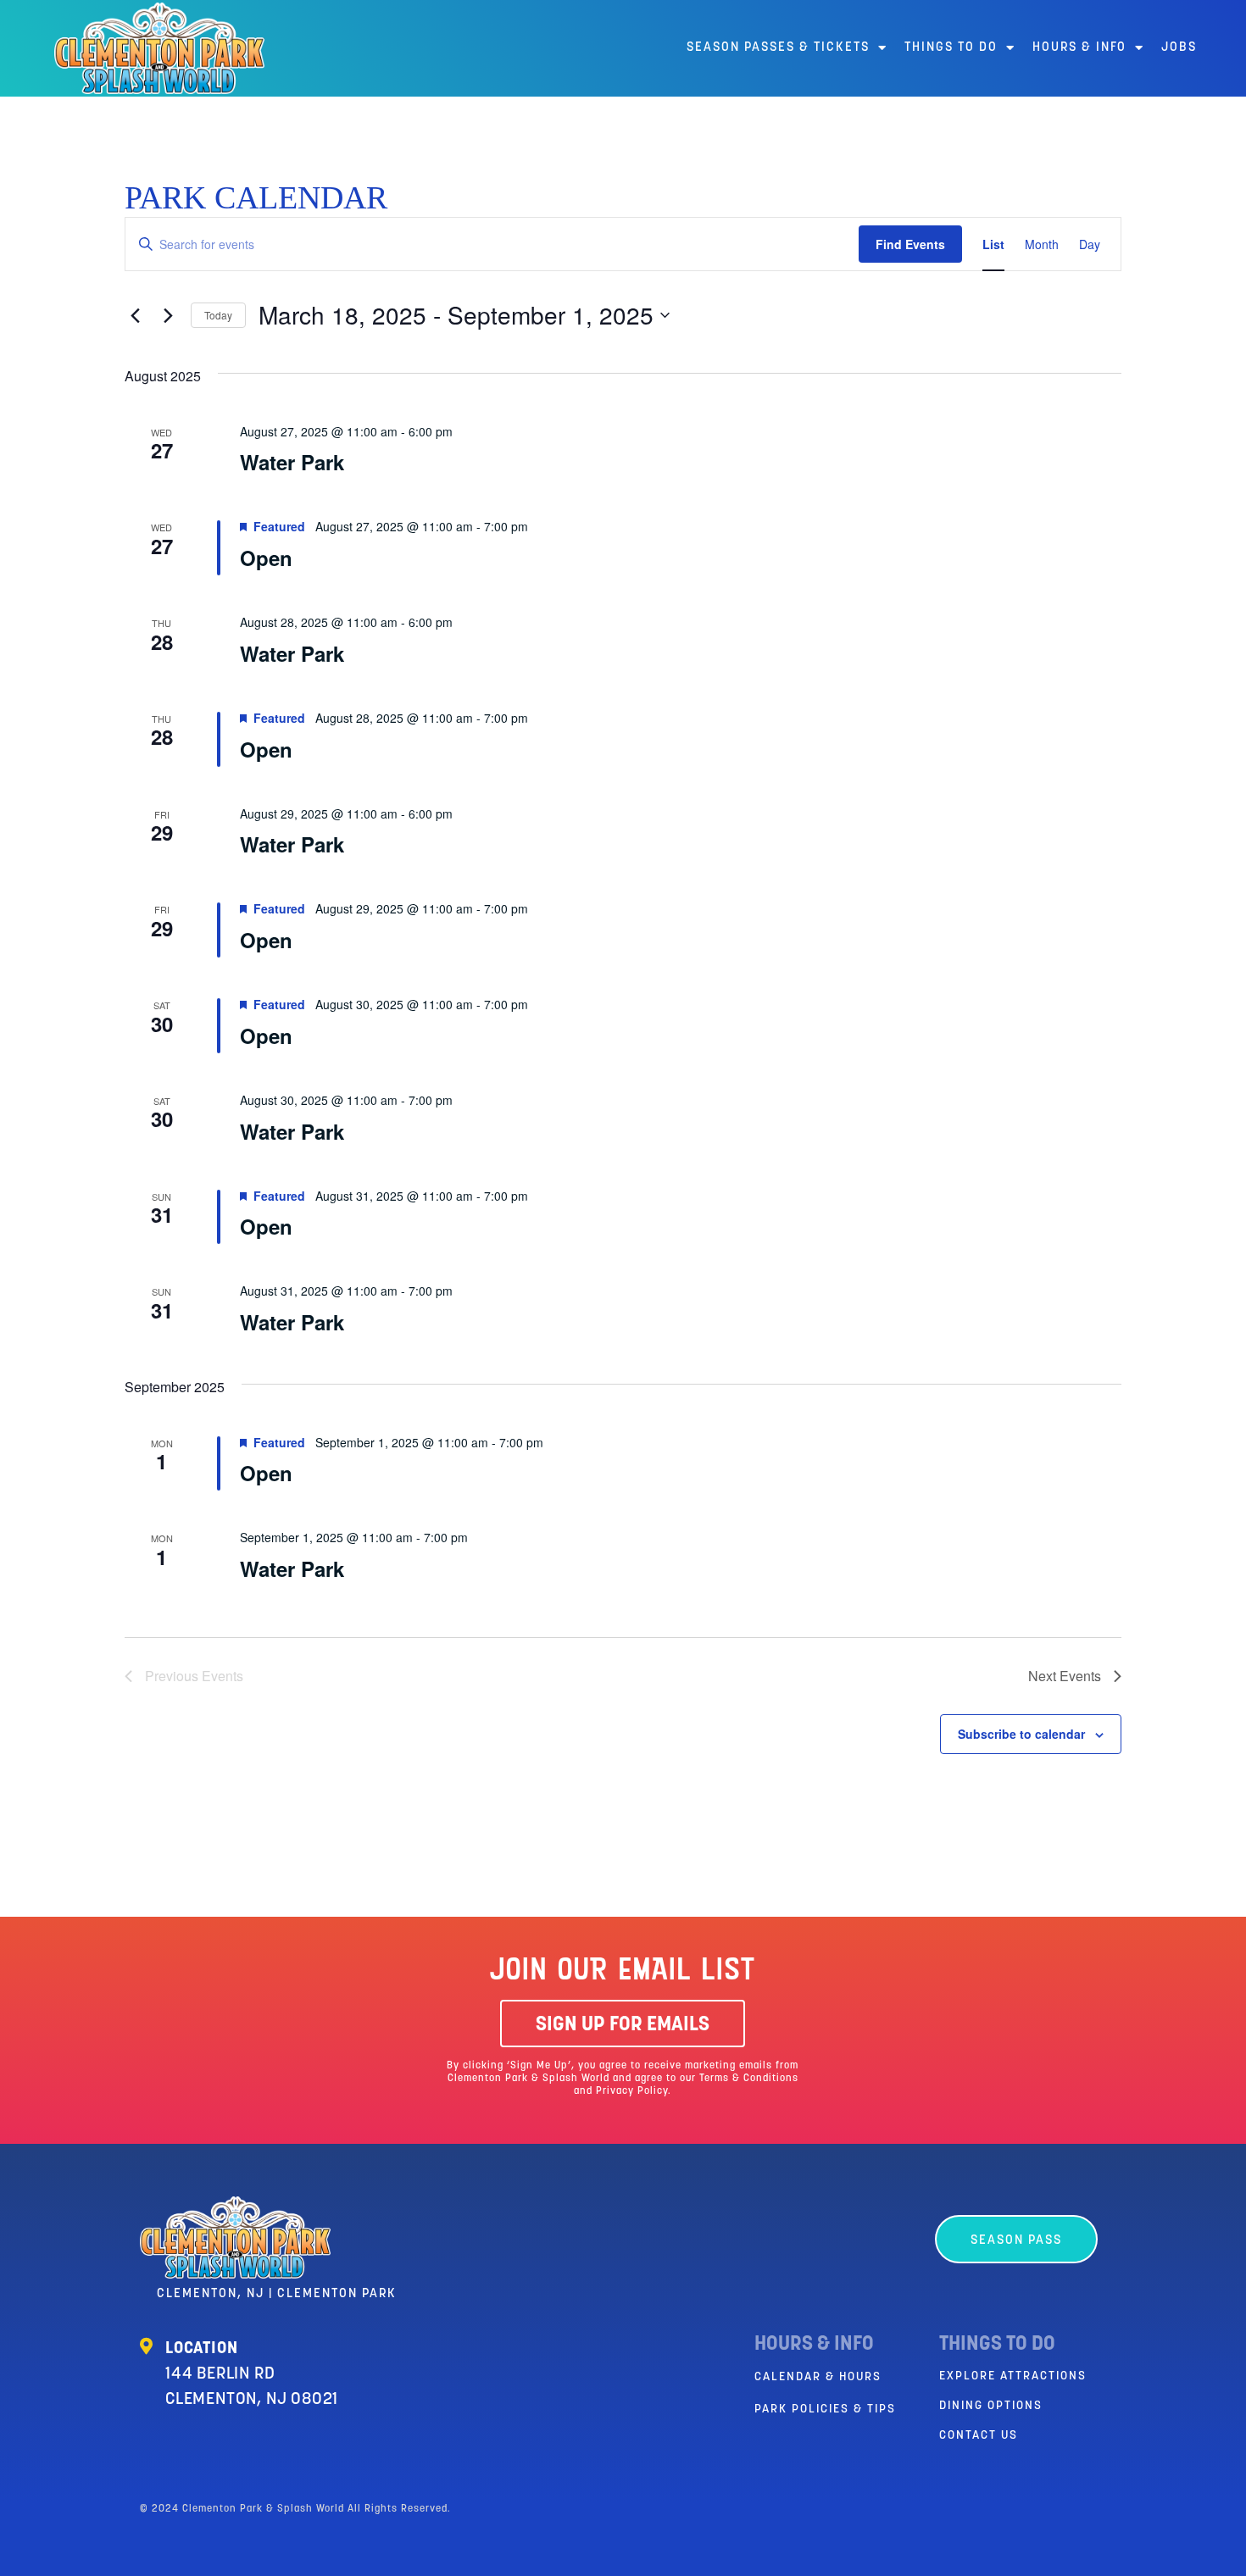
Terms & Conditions (749, 2079)
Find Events (910, 244)
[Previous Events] (135, 315)
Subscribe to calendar (1021, 1734)
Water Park (292, 462)
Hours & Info (1079, 48)
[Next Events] (168, 315)
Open (266, 558)
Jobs (1179, 48)
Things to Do (951, 48)
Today (218, 315)
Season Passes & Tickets (778, 48)
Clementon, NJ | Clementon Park (277, 2294)
